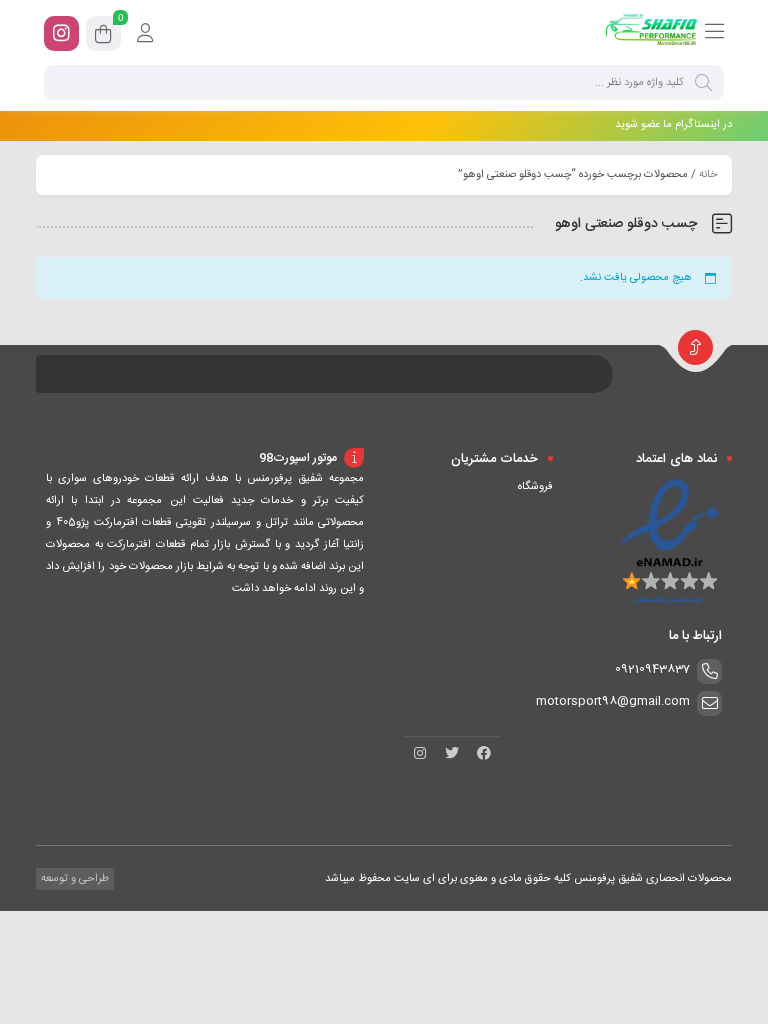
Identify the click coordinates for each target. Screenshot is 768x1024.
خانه (708, 175)
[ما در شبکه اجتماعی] (61, 33)
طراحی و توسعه (73, 879)
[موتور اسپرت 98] (651, 33)
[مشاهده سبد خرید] (103, 37)
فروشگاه (535, 487)
